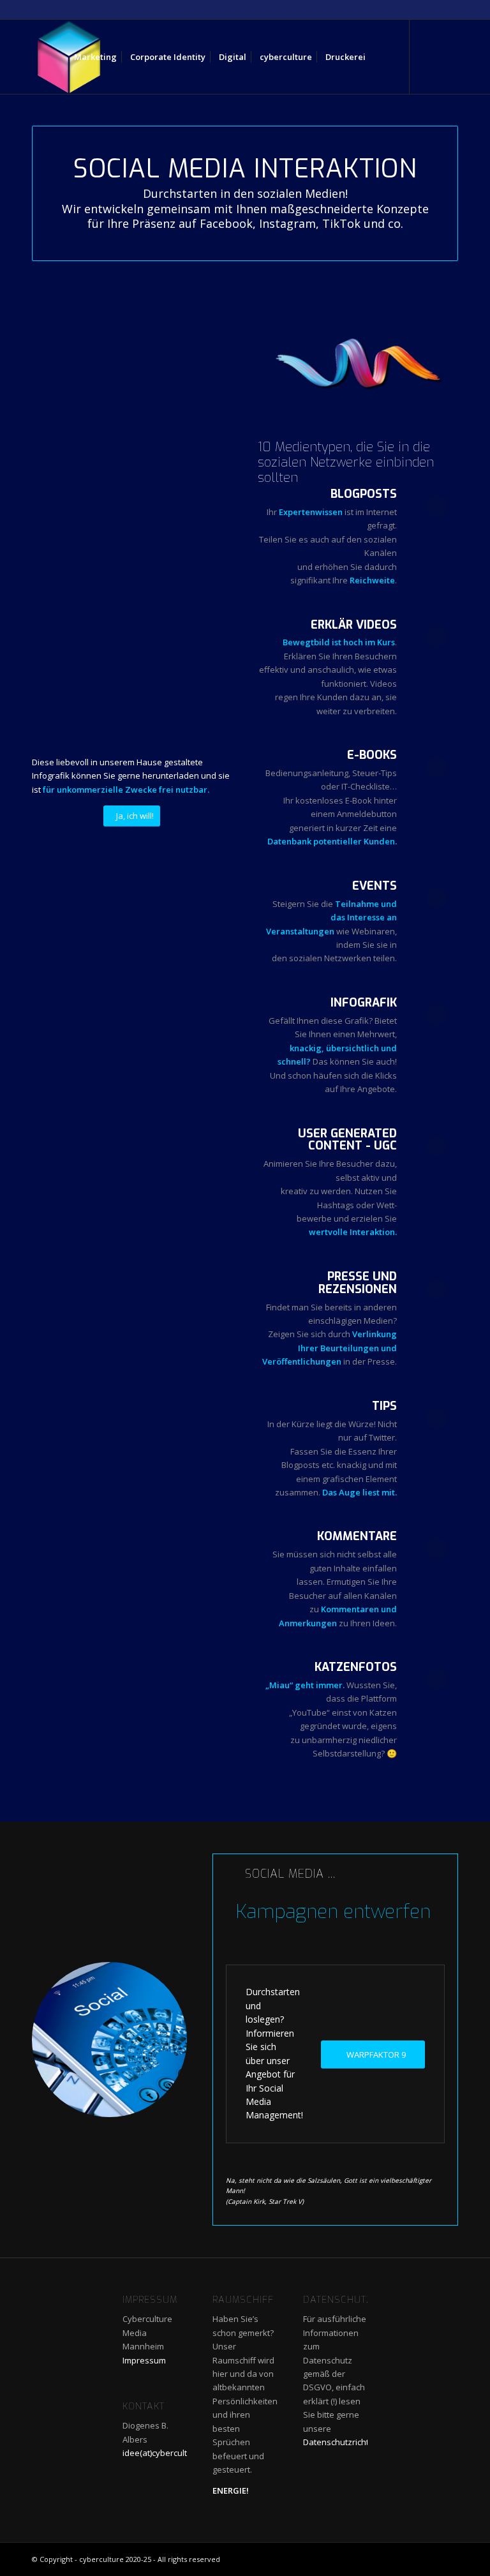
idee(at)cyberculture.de (167, 2453)
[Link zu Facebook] (449, 56)
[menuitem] (95, 57)
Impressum (144, 2360)
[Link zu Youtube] (429, 56)
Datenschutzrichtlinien (346, 2442)
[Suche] (382, 57)
